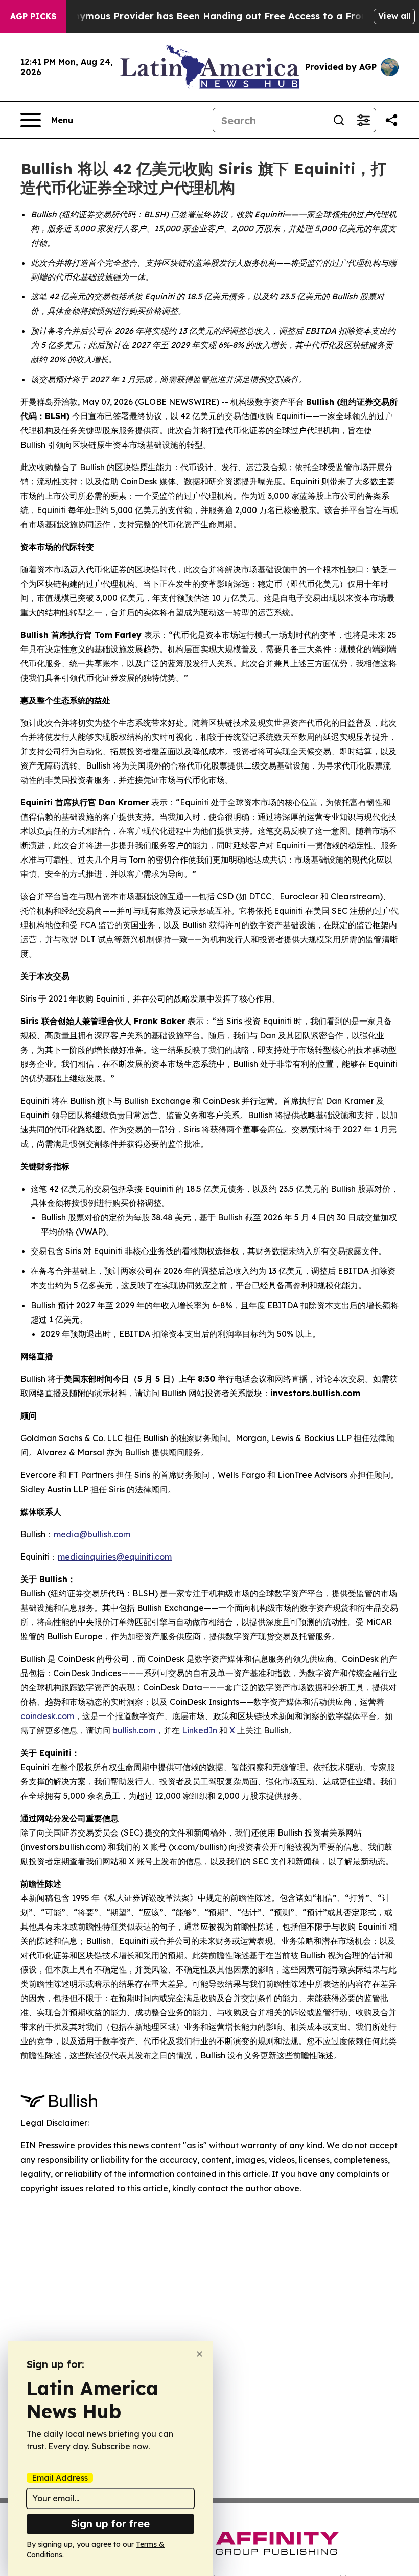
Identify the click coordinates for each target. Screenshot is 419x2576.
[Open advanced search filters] (363, 120)
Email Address (60, 2478)
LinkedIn (200, 1730)
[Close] (200, 2354)
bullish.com (134, 1730)
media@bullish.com (92, 1534)
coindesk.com (47, 1716)
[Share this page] (391, 120)
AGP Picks (33, 16)
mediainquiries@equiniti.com (115, 1557)
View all (394, 16)
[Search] (339, 120)
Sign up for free (110, 2524)
